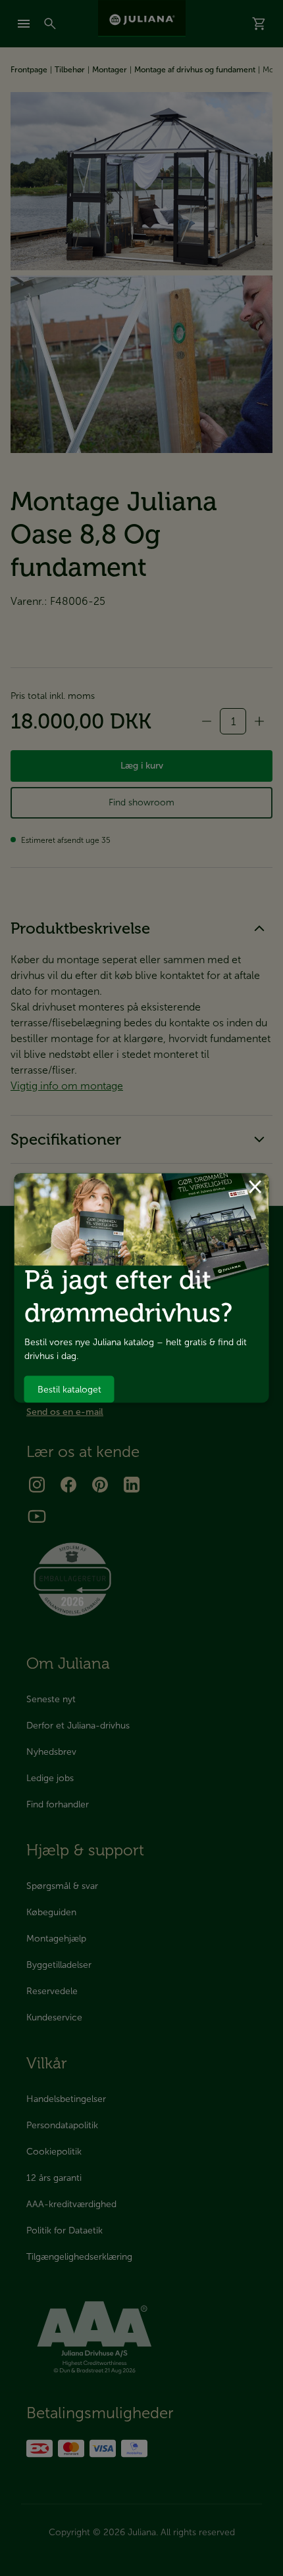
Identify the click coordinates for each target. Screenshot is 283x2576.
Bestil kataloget (69, 1389)
